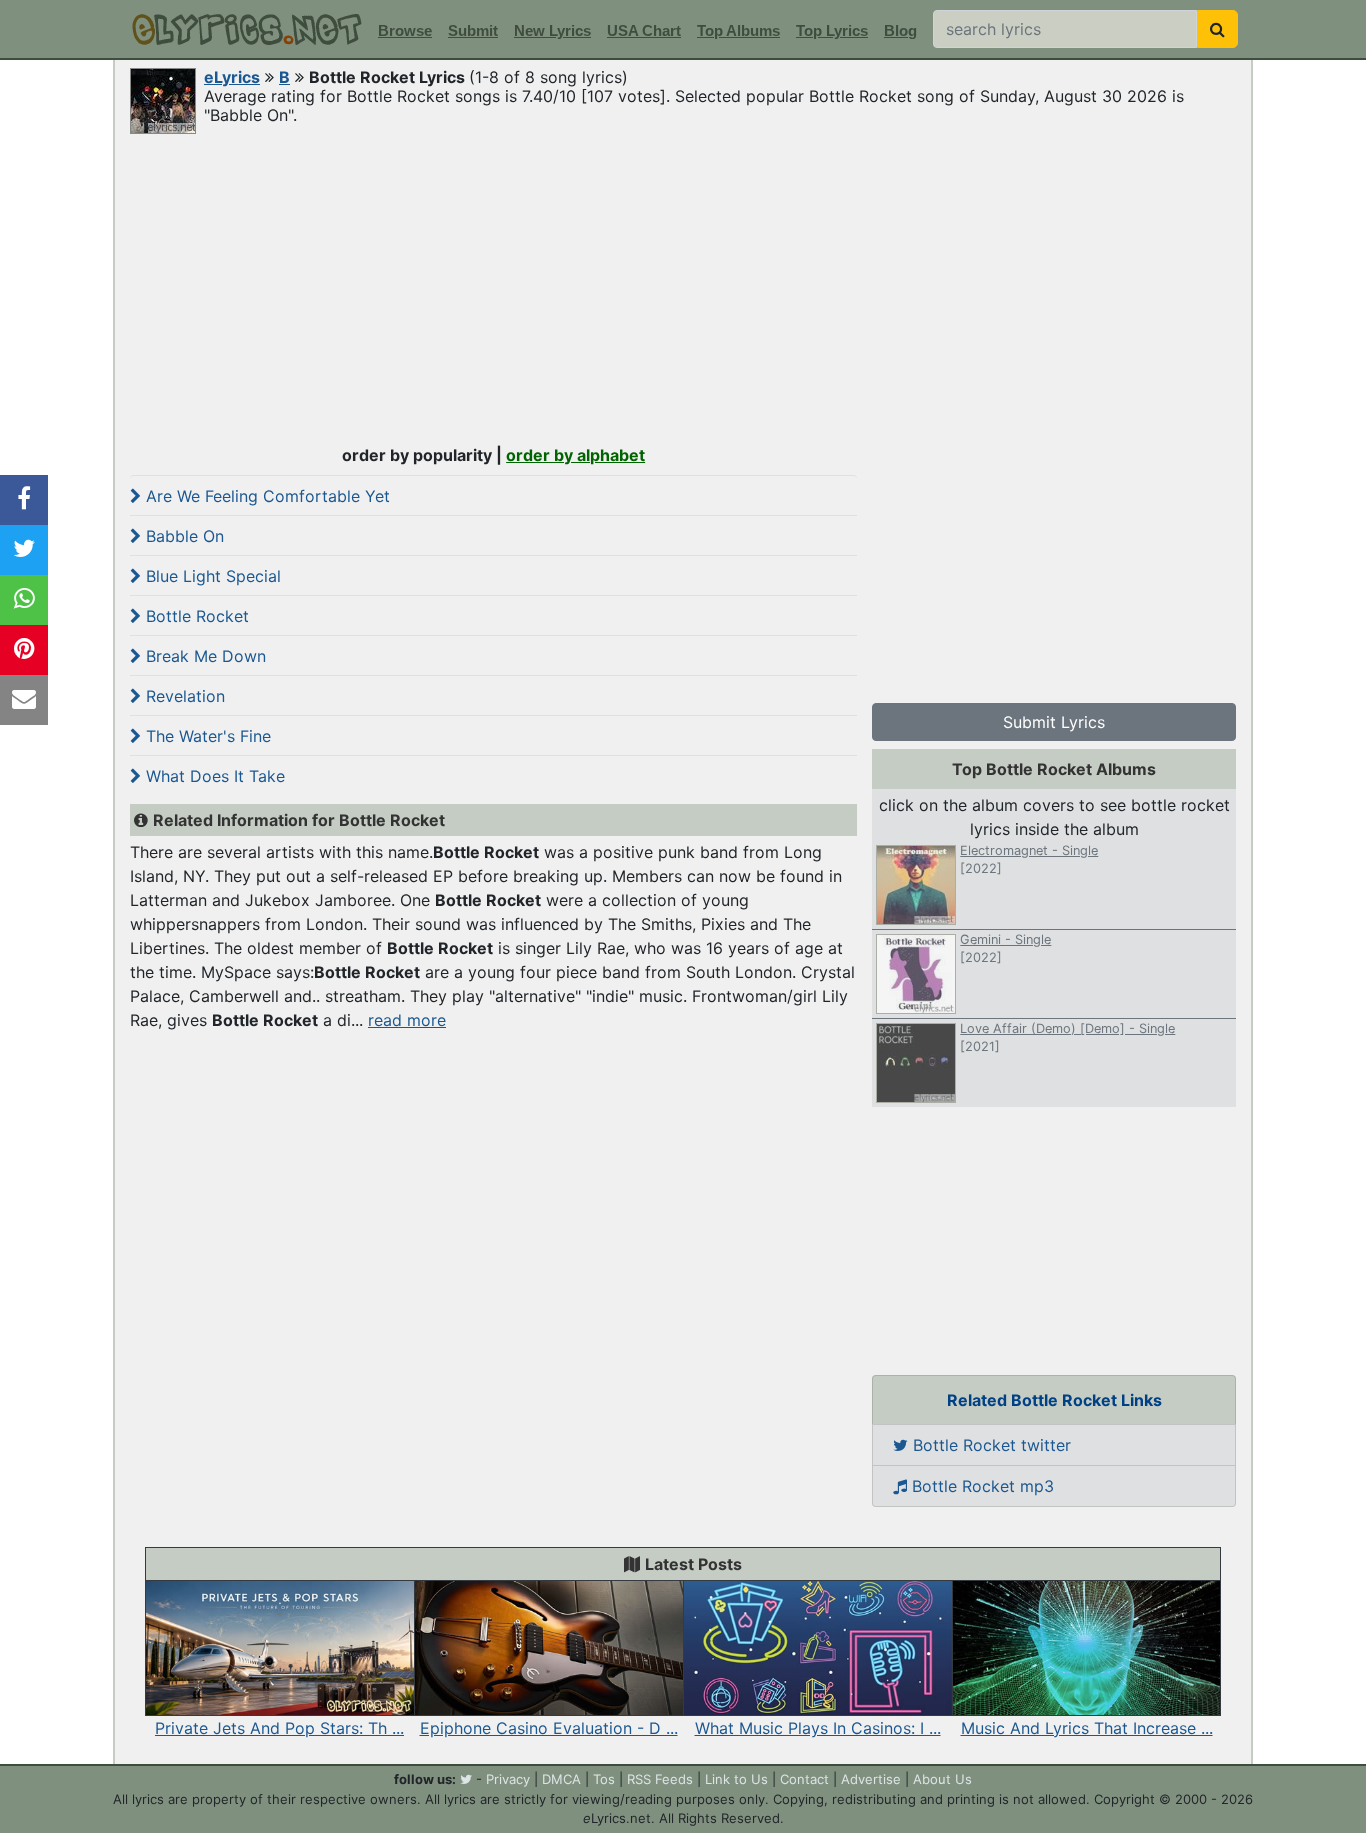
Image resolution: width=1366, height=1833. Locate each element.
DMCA (561, 1779)
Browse (405, 30)
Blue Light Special (211, 576)
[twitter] (466, 1779)
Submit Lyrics (1054, 722)
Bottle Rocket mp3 (980, 1486)
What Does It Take (213, 776)
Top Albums (738, 30)
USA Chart (644, 30)
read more (407, 1020)
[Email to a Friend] (24, 700)
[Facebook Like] (24, 500)
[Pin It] (24, 650)
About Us (942, 1779)
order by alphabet (575, 455)
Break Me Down (203, 656)
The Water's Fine (206, 736)
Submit (473, 30)
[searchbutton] (1217, 29)
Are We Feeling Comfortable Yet (265, 496)
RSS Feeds (660, 1779)
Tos (604, 1779)
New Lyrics (552, 30)
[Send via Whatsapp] (24, 600)
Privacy (508, 1779)
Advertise (871, 1779)
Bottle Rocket (195, 616)
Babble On (182, 536)
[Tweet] (24, 550)
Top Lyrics (832, 30)
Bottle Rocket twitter (989, 1445)
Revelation (183, 696)
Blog (900, 30)
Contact (804, 1779)
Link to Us (736, 1779)
